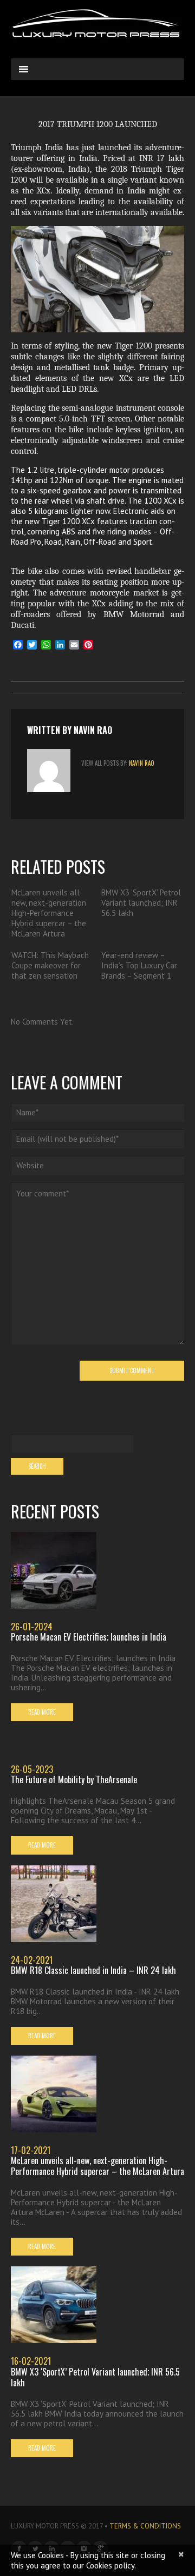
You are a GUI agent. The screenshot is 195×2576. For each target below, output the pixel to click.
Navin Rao (93, 730)
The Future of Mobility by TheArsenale (74, 1779)
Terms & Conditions (145, 2526)
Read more (42, 1712)
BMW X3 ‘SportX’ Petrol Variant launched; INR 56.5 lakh (141, 903)
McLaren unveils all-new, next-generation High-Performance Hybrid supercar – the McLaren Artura (49, 913)
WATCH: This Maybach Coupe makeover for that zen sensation (50, 965)
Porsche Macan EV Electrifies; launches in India (89, 1637)
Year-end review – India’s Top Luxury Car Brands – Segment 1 (139, 965)
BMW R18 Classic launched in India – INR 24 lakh (93, 1970)
